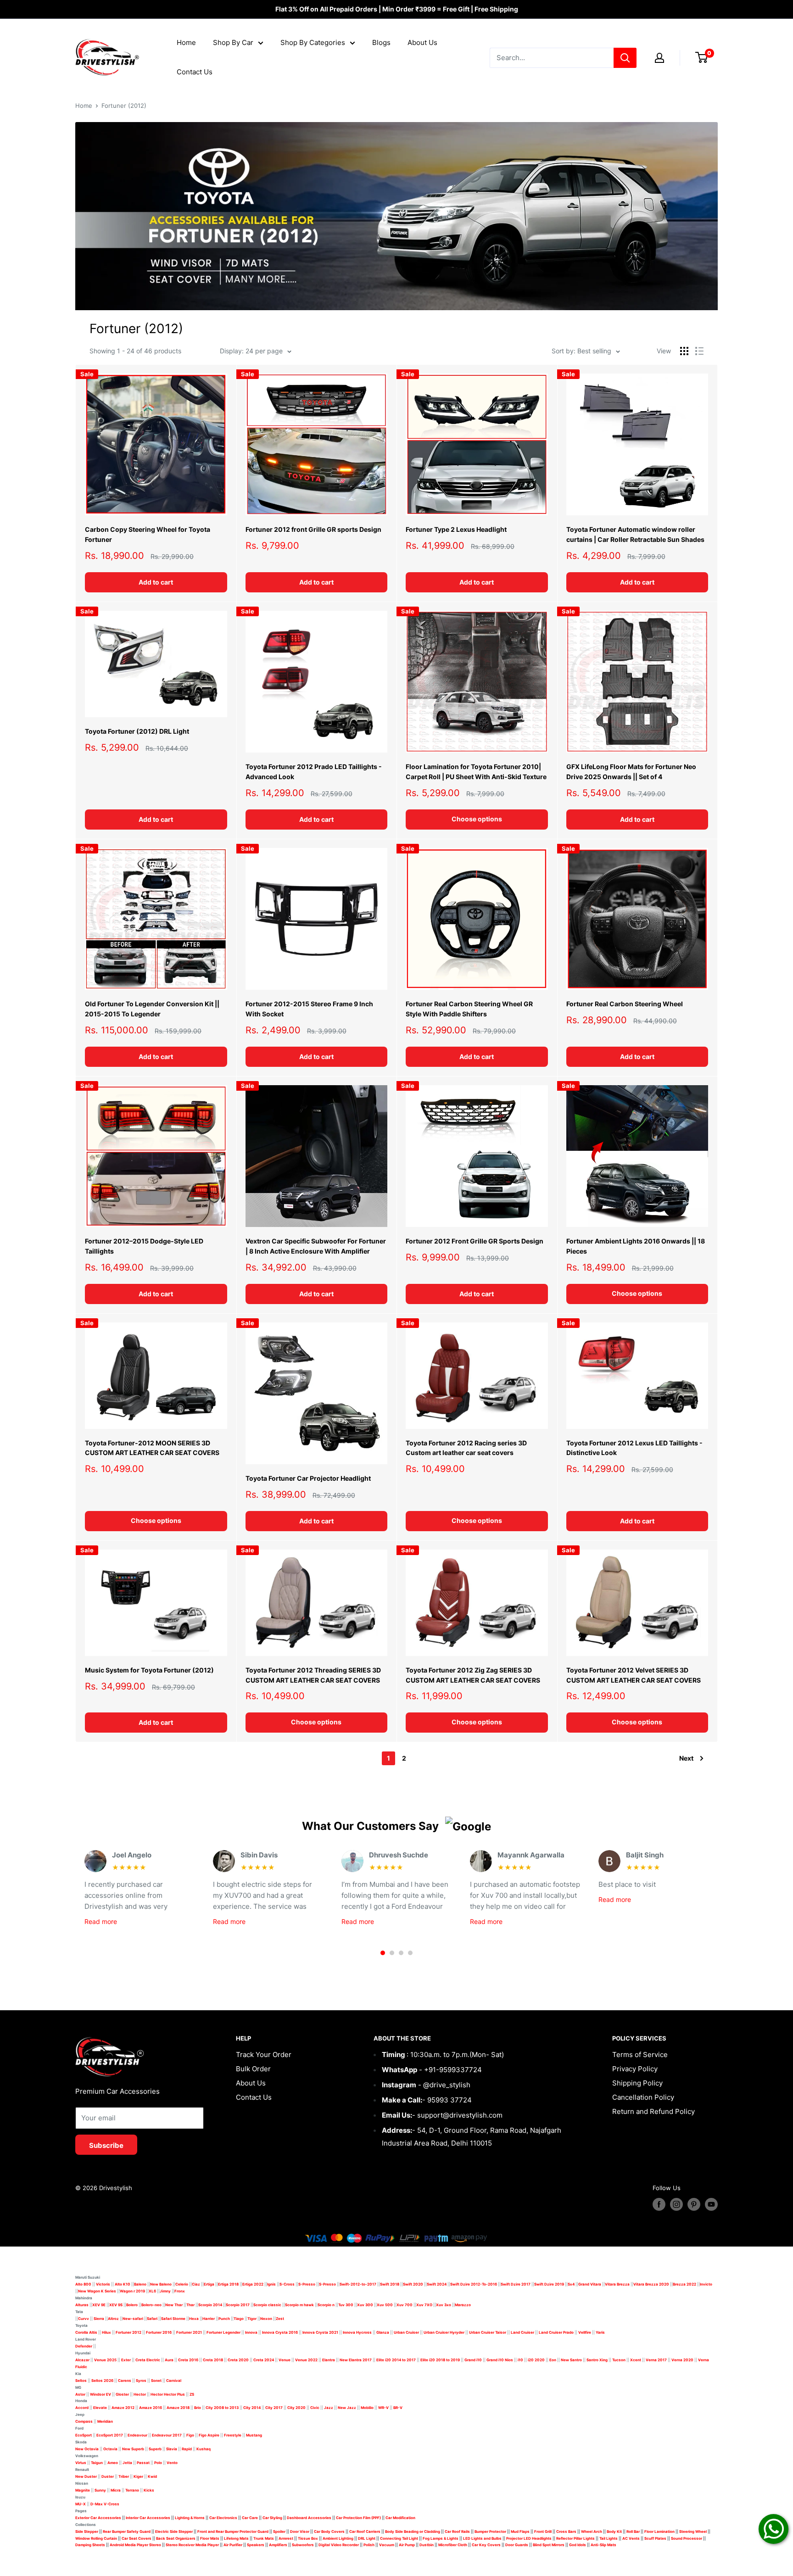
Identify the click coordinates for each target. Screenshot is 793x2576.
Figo (190, 2435)
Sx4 (571, 2284)
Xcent (636, 2360)
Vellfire (585, 2332)
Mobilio (367, 2408)
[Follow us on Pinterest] (694, 2204)
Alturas (82, 2305)
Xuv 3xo (444, 2305)
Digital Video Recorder (339, 2545)
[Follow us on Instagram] (676, 2204)
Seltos (81, 2381)
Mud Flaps (520, 2531)
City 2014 (252, 2408)
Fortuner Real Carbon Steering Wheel (625, 1004)
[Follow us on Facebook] (659, 2204)
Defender (84, 2346)
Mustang (254, 2435)
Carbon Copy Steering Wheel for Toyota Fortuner (148, 534)
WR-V (383, 2408)
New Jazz (347, 2408)
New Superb (133, 2449)
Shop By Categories (313, 42)
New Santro (571, 2360)
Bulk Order (253, 2069)
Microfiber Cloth (453, 2545)
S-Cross (287, 2284)
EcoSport (84, 2435)
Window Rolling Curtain (97, 2538)
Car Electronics (223, 2518)
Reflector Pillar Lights (575, 2538)
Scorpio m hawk (299, 2305)
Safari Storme (173, 2319)
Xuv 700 (405, 2305)
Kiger (138, 2476)
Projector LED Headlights (529, 2538)
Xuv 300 (365, 2305)
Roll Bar (633, 2531)
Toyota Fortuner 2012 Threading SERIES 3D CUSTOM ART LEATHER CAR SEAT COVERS (313, 1675)
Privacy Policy (635, 2069)
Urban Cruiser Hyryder (444, 2332)
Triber (124, 2476)
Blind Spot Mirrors (549, 2545)
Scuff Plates (655, 2538)
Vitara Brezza (617, 2284)
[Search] (625, 58)
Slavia (172, 2449)
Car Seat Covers (137, 2538)
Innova (251, 2332)
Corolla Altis (86, 2332)
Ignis (271, 2284)
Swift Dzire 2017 (516, 2284)
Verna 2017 (656, 2360)
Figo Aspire (209, 2435)
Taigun (97, 2463)
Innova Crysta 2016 (280, 2332)
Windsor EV (101, 2394)
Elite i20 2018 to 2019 (440, 2360)
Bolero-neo (151, 2305)
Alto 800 (83, 2284)
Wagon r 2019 (132, 2291)
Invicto (706, 2284)
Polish (369, 2545)
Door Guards (517, 2545)
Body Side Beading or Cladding (413, 2531)
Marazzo (463, 2305)
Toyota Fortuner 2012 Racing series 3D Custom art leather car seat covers (466, 1448)
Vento (172, 2463)
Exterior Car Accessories (98, 2518)
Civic (315, 2408)
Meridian (105, 2421)
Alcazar (82, 2360)
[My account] (659, 58)
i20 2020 (536, 2360)
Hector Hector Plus (168, 2394)
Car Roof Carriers (365, 2531)
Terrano (132, 2490)
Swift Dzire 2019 (549, 2284)
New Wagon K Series (97, 2291)
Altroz (113, 2319)
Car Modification (400, 2518)
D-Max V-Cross (105, 2504)
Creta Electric (148, 2360)
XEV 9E (99, 2305)
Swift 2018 (390, 2284)
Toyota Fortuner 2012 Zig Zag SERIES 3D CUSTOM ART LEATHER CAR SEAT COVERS (473, 1675)
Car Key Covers (486, 2545)
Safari (152, 2319)
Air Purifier (233, 2545)
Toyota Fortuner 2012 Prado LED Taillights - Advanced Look (314, 772)
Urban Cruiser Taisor (488, 2332)
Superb (155, 2449)
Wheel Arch (592, 2531)
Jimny (165, 2291)
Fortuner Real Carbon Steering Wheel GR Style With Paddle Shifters (469, 1009)
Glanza (383, 2332)
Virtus (81, 2463)
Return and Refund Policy (653, 2111)
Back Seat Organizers (176, 2538)
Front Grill (543, 2531)
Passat (143, 2463)
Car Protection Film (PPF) (358, 2518)
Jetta (127, 2463)
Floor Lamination (659, 2531)
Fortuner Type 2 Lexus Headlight (456, 529)
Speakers (256, 2545)
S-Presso (307, 2284)
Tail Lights (609, 2538)
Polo (158, 2463)
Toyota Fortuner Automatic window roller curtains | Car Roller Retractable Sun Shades (635, 534)
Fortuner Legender (223, 2332)
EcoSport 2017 (110, 2435)
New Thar (174, 2305)
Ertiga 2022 (253, 2284)
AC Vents (631, 2538)
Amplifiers (278, 2545)
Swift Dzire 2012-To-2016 (474, 2284)
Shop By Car (233, 42)
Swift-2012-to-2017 (358, 2284)
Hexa (194, 2319)
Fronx (180, 2291)
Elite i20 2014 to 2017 (396, 2360)
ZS (192, 2394)
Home (186, 42)
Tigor (252, 2319)
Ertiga (209, 2284)
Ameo (113, 2463)
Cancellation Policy (643, 2097)
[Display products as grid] (684, 351)
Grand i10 (473, 2360)
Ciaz (196, 2284)
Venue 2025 (105, 2360)
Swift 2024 (437, 2284)
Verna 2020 (682, 2360)
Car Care (250, 2518)
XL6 (152, 2291)
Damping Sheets (90, 2545)
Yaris (600, 2332)
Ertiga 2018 (228, 2284)
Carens (125, 2381)
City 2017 (274, 2408)
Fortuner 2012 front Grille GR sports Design (313, 529)
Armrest (286, 2538)
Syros (142, 2381)
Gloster (122, 2394)
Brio (198, 2408)
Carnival (174, 2381)
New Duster (86, 2476)
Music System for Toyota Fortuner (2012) (149, 1670)
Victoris (103, 2284)
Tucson (619, 2360)
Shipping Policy (637, 2083)
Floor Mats (210, 2538)
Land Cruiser (522, 2332)
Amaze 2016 (151, 2408)
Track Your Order (264, 2055)
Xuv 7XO (424, 2305)
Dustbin (427, 2545)
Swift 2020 (413, 2284)
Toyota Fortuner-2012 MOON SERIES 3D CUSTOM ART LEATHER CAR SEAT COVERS (152, 1448)
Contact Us (195, 72)
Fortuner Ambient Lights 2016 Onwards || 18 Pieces (636, 1246)
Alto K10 (123, 2284)
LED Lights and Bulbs (482, 2538)
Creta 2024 (264, 2360)
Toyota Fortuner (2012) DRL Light (137, 731)
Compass (84, 2421)
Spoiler (279, 2531)
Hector (140, 2394)
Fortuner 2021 (189, 2332)
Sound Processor (687, 2538)
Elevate (100, 2408)
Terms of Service (640, 2055)
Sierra (98, 2319)
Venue (285, 2360)
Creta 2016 (188, 2360)
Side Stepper (87, 2531)
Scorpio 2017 (238, 2305)
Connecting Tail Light (399, 2538)
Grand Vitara (590, 2284)
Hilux (107, 2332)
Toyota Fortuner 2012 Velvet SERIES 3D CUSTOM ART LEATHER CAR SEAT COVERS (634, 1675)
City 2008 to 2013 (222, 2408)
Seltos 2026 (102, 2381)
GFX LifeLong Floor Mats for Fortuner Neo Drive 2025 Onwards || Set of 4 (631, 772)
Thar (190, 2305)
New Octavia (87, 2449)
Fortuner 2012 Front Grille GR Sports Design (475, 1241)
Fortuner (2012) (124, 106)
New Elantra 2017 (356, 2360)
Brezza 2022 (684, 2284)
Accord (82, 2408)
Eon (553, 2360)
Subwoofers (303, 2545)
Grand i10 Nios (500, 2360)
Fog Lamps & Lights (441, 2538)
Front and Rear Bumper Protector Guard (233, 2531)
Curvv (84, 2319)
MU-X (81, 2504)
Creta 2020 (238, 2360)
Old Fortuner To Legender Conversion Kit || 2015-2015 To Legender (152, 1009)
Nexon (266, 2319)
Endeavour (137, 2435)
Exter (126, 2360)
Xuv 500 (385, 2305)
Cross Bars (566, 2531)
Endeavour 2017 (167, 2435)
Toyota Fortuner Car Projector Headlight (308, 1478)
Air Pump (407, 2545)
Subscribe (106, 2145)
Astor (80, 2394)
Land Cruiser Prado (556, 2332)
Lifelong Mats (236, 2538)
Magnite (83, 2490)
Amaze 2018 (178, 2408)
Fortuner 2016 (159, 2332)
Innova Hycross (357, 2332)
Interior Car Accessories (148, 2518)
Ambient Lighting (338, 2538)
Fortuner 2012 (128, 2332)
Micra (116, 2490)
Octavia (110, 2449)
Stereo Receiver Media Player (192, 2545)
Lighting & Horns (190, 2518)
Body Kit (614, 2531)
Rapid (187, 2449)
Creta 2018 (213, 2360)
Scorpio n (326, 2305)
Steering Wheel (693, 2531)
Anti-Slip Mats (603, 2545)
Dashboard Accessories (309, 2518)
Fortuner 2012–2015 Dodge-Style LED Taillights (144, 1246)
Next (686, 1758)
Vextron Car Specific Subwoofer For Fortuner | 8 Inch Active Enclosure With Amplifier (316, 1246)
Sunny (100, 2490)
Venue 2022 (306, 2360)
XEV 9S (116, 2305)
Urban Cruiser (406, 2332)
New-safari (133, 2319)
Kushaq (204, 2449)
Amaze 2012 (123, 2408)
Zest (280, 2319)
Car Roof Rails (457, 2531)
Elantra (329, 2360)
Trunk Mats (264, 2538)
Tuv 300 (346, 2305)
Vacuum (387, 2545)
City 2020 (296, 2408)
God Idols (578, 2545)
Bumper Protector (490, 2531)
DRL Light (367, 2538)
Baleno (140, 2284)
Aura (169, 2360)
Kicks (149, 2490)
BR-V (398, 2408)
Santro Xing (597, 2360)
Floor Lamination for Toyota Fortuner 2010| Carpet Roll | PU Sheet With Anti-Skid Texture (476, 772)
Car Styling (272, 2518)
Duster (108, 2476)
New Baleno (161, 2284)
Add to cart (156, 582)
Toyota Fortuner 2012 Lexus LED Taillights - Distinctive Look (634, 1448)
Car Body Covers (329, 2531)
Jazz (329, 2408)
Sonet (156, 2381)
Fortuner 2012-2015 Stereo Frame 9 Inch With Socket (309, 1009)
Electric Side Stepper (174, 2531)
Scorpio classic (267, 2305)
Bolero (132, 2305)
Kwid (152, 2476)
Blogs (381, 42)
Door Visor (300, 2531)
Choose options (477, 819)
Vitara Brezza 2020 (651, 2284)
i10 (520, 2360)
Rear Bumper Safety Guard (127, 2531)
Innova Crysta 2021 (320, 2332)
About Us (422, 42)
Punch (224, 2319)
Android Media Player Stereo (135, 2545)
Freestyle (233, 2435)
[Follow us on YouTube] (711, 2204)
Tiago (239, 2319)
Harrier (209, 2319)
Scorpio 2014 (210, 2305)
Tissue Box (308, 2538)
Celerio (182, 2284)
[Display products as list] (699, 351)
